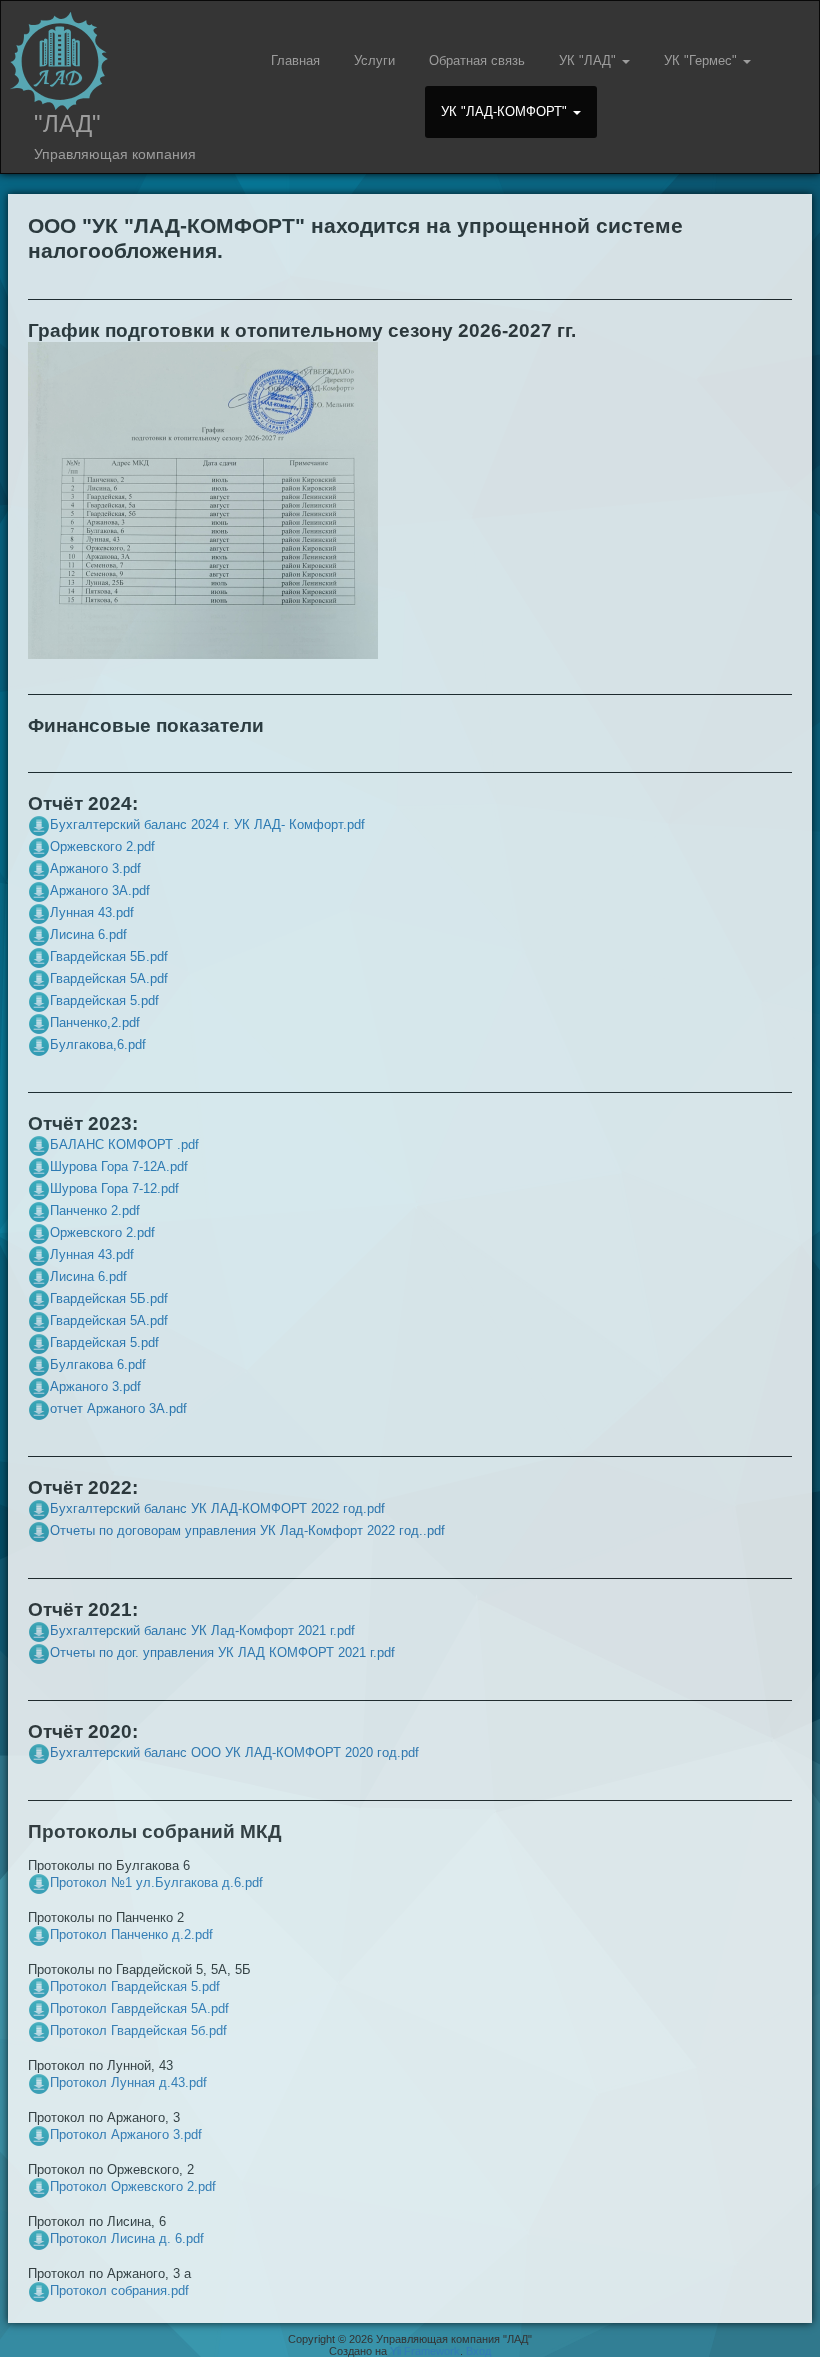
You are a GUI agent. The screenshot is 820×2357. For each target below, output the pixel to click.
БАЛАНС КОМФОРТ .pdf (124, 1144)
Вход (478, 2351)
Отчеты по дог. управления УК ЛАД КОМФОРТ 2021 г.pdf (222, 1652)
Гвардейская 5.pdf (104, 1000)
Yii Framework (425, 2351)
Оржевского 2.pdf (102, 846)
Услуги (374, 60)
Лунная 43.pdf (92, 912)
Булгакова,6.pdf (98, 1044)
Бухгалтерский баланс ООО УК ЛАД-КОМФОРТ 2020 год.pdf (234, 1752)
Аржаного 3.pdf (95, 868)
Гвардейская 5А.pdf (109, 978)
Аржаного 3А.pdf (100, 890)
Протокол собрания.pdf (119, 2290)
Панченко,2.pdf (95, 1022)
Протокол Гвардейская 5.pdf (135, 1986)
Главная (295, 60)
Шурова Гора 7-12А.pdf (119, 1166)
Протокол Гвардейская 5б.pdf (138, 2030)
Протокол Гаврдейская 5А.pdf (139, 2008)
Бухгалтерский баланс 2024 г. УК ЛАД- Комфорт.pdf (207, 824)
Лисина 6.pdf (88, 934)
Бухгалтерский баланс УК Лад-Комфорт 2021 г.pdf (202, 1630)
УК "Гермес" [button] (702, 60)
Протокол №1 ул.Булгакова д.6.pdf (156, 1882)
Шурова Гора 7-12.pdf (114, 1188)
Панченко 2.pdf (95, 1210)
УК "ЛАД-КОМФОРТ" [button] (506, 111)
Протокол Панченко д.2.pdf (131, 1934)
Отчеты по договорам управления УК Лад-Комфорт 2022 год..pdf (247, 1530)
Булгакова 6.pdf (98, 1364)
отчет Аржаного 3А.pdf (118, 1408)
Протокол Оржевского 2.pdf (133, 2186)
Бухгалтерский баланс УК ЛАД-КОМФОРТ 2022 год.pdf (217, 1508)
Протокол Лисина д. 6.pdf (127, 2238)
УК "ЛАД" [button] (589, 60)
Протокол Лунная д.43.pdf (128, 2082)
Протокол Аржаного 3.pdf (126, 2134)
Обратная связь (477, 60)
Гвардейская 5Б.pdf (109, 956)
